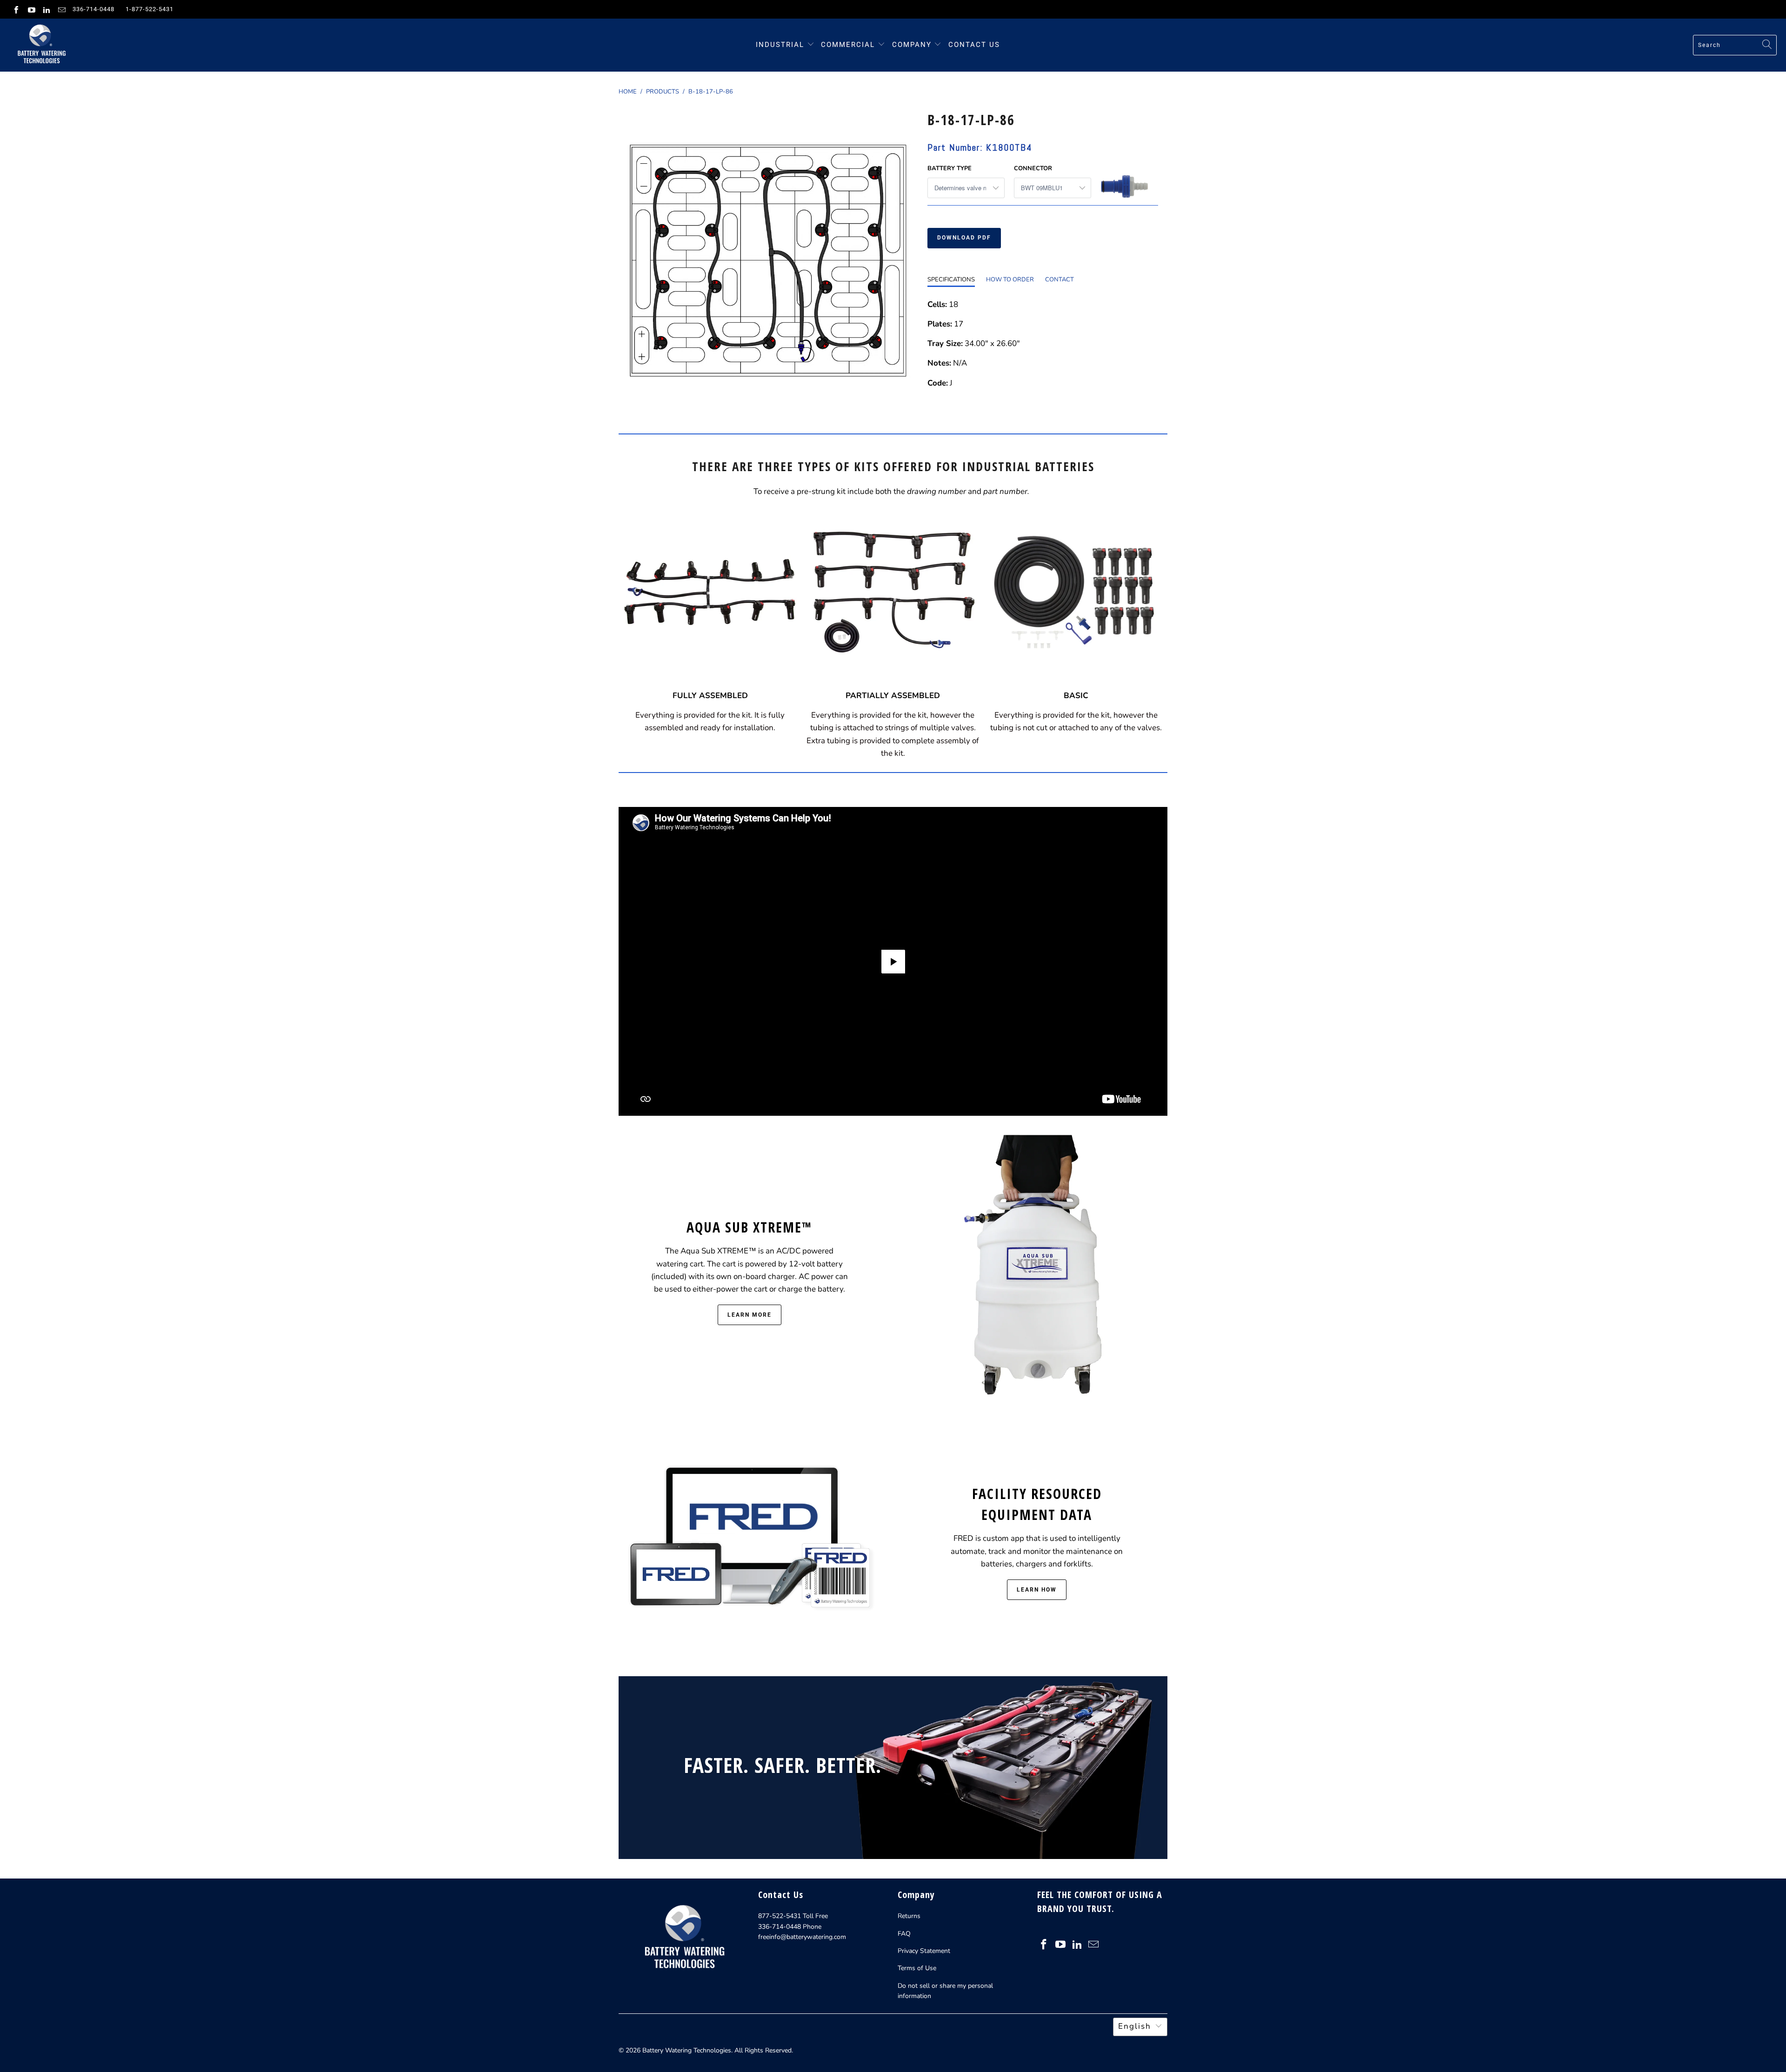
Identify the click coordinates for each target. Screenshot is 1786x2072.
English (1135, 2026)
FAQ (904, 1934)
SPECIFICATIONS (951, 280)
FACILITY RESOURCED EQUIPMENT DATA (1037, 1504)
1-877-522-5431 (150, 9)
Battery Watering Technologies (687, 2050)
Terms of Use (917, 1968)
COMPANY (913, 45)
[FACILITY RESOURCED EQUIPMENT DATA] (749, 1541)
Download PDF (964, 238)
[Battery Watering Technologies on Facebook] (16, 9)
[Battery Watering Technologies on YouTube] (31, 9)
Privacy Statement (924, 1951)
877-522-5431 (780, 1916)
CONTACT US (974, 45)
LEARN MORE (750, 1315)
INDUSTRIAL (780, 45)
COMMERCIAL (848, 45)
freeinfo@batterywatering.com (802, 1937)
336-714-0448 (93, 9)
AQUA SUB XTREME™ (749, 1227)
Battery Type (950, 168)
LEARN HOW (1037, 1590)
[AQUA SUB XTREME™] (1037, 1270)
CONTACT (1060, 280)
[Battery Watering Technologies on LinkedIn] (46, 9)
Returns (909, 1916)
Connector (1033, 168)
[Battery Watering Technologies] (41, 45)
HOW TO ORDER (1010, 280)
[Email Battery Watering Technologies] (61, 9)
